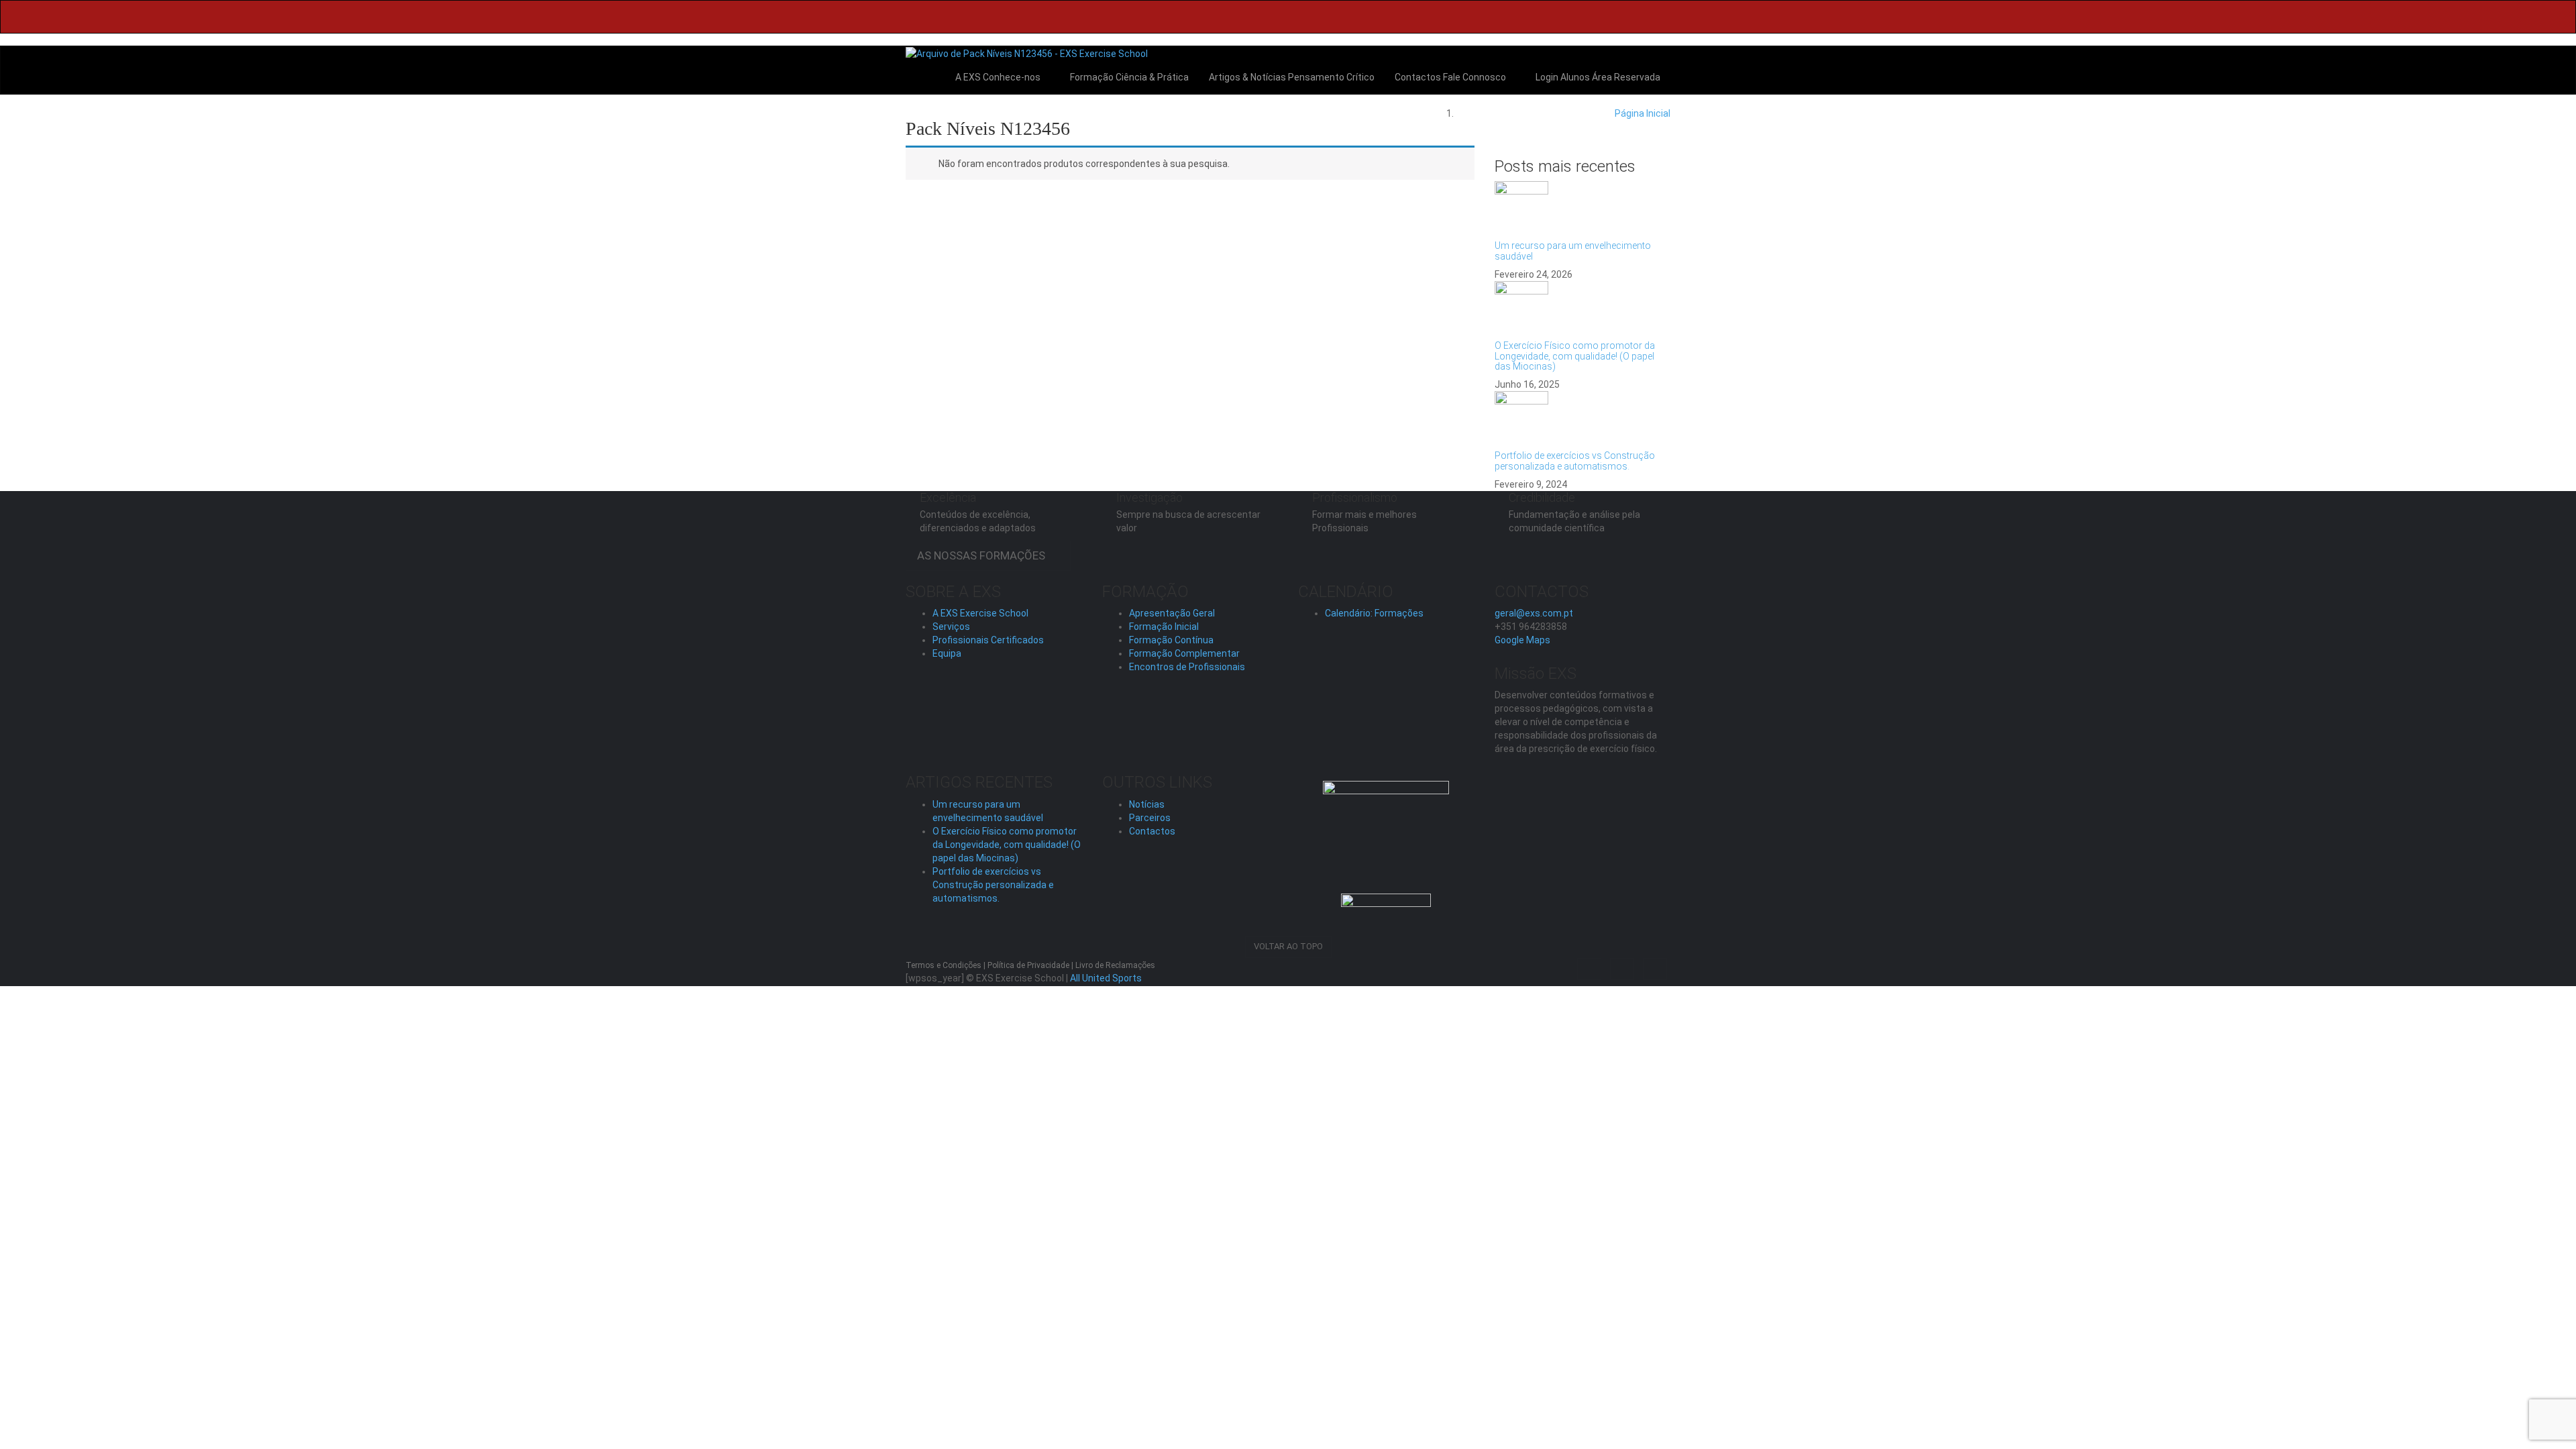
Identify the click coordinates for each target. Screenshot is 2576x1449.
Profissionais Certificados (988, 640)
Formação (1128, 77)
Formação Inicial (1164, 627)
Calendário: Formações (1374, 613)
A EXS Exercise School (980, 613)
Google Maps (1522, 640)
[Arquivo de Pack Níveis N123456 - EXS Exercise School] (1027, 53)
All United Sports (1106, 978)
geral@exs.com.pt (1534, 613)
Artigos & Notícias (1292, 77)
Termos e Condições (944, 965)
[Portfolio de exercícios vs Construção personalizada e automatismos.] (1583, 418)
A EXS (998, 77)
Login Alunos (1597, 77)
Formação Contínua (1171, 640)
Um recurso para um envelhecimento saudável (1573, 251)
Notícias (1147, 804)
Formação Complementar (1184, 653)
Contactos (1450, 77)
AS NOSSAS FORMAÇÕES (984, 555)
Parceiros (1150, 818)
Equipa (947, 653)
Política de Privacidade (1028, 965)
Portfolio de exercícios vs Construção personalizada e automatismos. (1575, 461)
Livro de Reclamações (1115, 965)
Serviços (951, 627)
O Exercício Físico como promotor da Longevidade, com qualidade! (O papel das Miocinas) (1575, 356)
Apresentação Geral (1172, 613)
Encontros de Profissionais (1187, 667)
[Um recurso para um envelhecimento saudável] (1583, 208)
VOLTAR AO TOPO (1288, 946)
